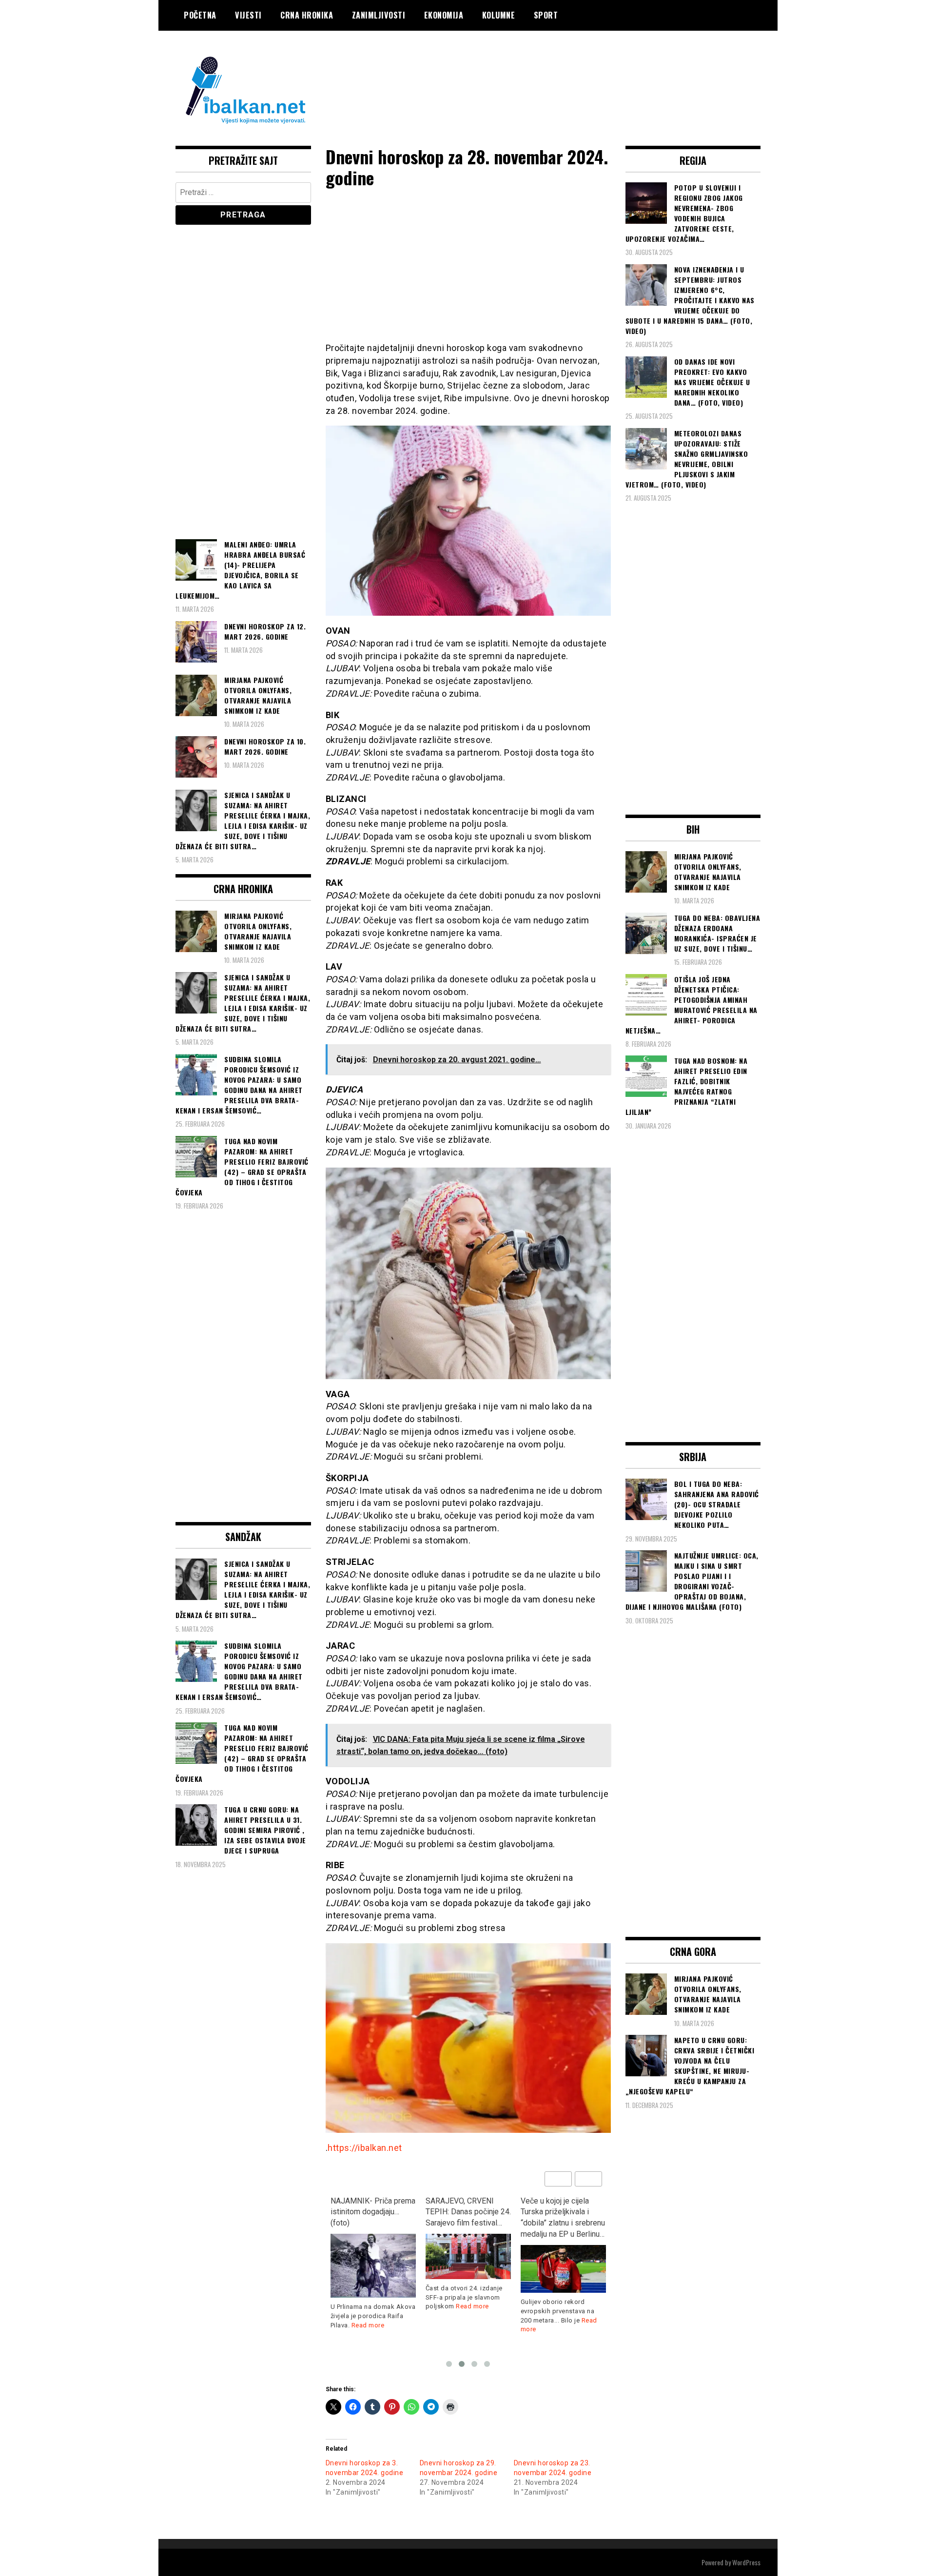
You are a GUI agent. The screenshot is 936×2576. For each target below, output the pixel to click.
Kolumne (499, 15)
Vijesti (248, 15)
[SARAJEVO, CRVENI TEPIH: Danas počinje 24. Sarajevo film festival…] (373, 2256)
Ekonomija (444, 15)
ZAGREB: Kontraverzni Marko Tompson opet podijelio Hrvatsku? (558, 2212)
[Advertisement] (583, 70)
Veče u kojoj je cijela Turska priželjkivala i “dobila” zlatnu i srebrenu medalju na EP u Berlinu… (468, 2218)
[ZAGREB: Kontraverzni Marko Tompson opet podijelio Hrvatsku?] (563, 2258)
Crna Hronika (307, 15)
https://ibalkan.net (365, 2148)
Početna (200, 15)
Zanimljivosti (379, 15)
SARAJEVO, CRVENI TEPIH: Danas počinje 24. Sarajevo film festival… (373, 2212)
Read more (377, 2306)
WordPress (746, 2562)
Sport (546, 15)
